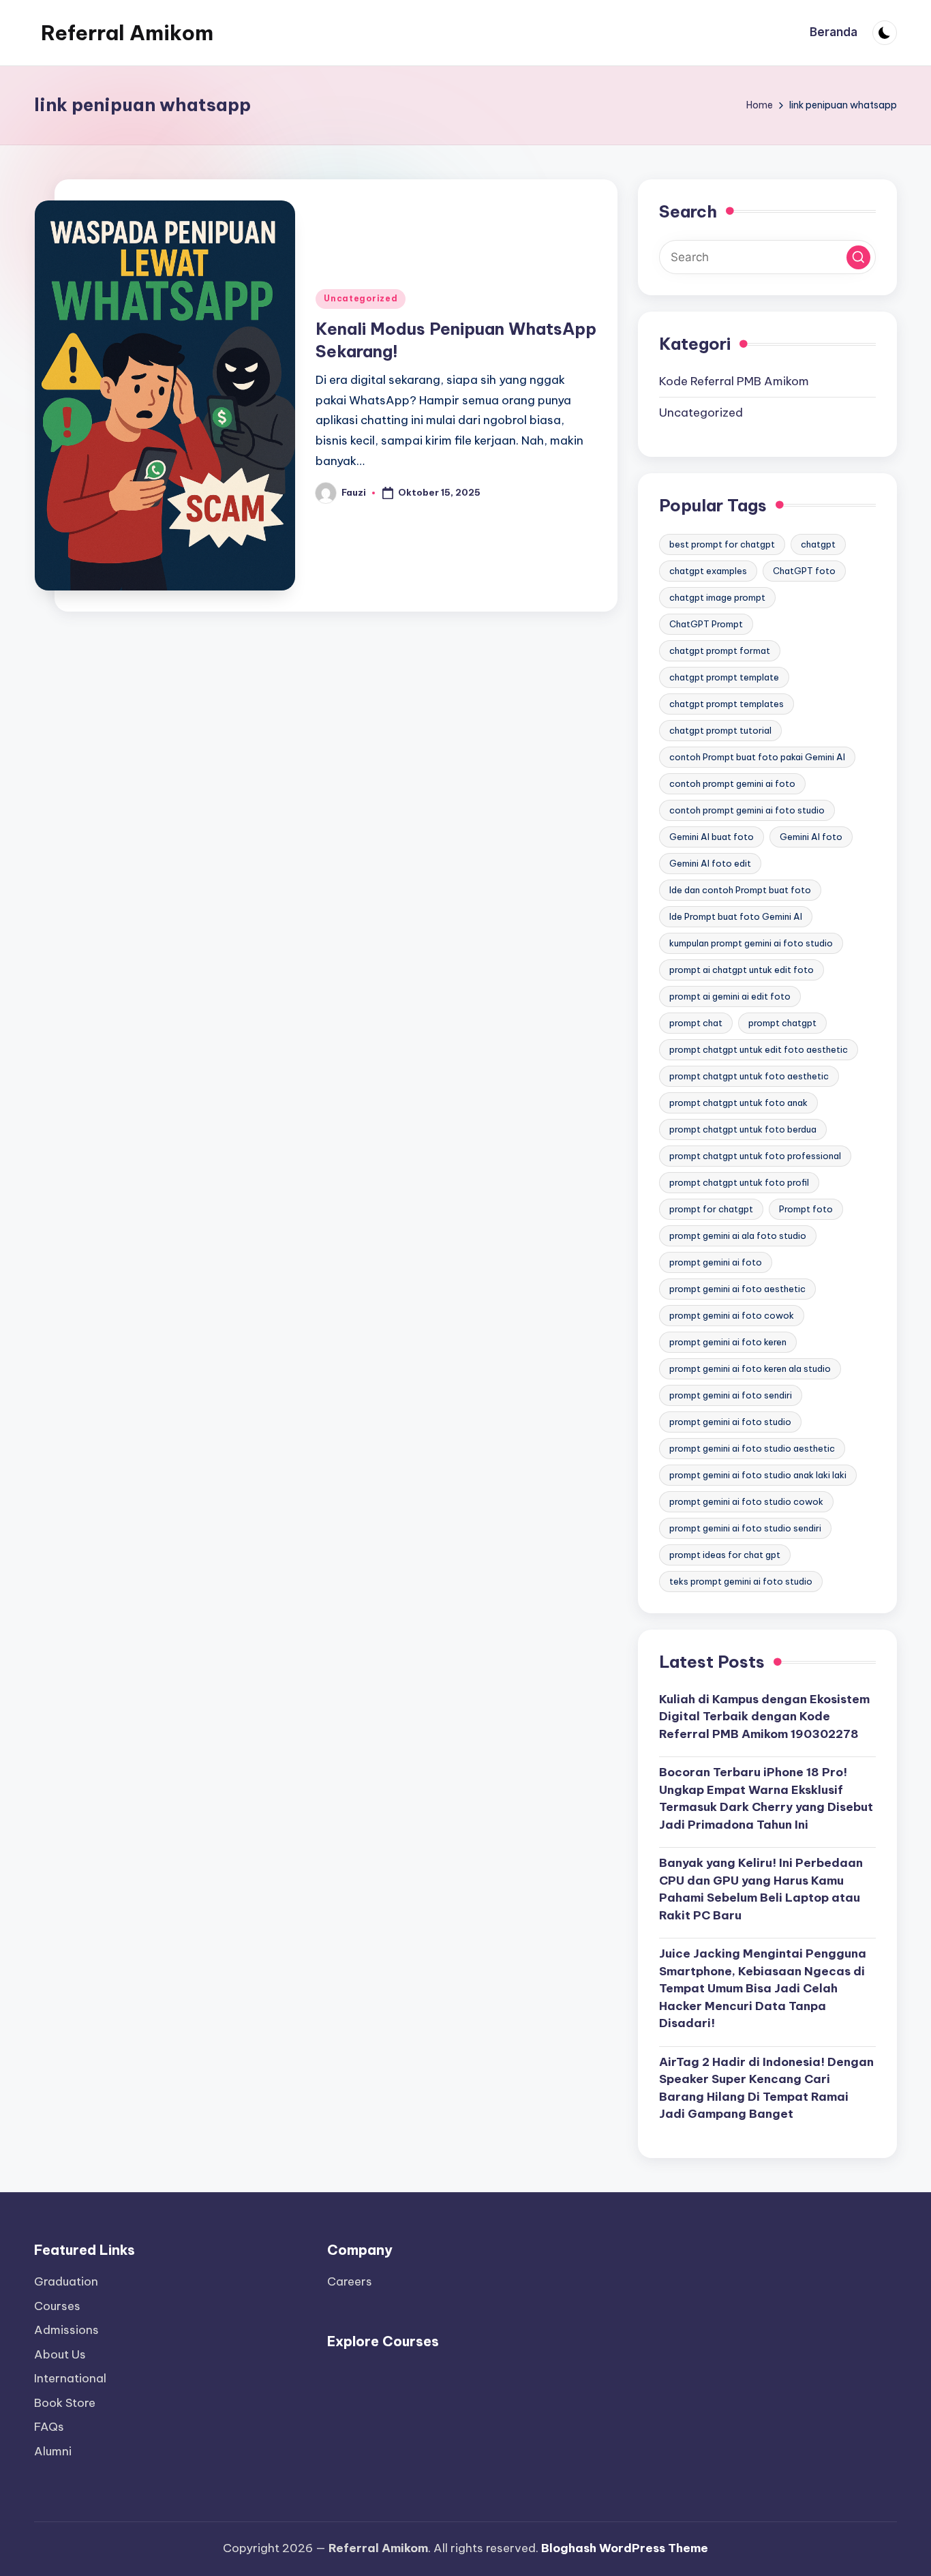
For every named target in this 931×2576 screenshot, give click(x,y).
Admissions (66, 2330)
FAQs (49, 2427)
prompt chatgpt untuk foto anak (738, 1103)
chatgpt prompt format (720, 650)
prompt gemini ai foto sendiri (731, 1395)
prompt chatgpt (782, 1023)
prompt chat (696, 1023)
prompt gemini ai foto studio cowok (746, 1501)
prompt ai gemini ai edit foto (730, 996)
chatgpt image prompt (717, 597)
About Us (60, 2354)
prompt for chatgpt (711, 1209)
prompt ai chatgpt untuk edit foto (742, 970)
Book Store (65, 2403)
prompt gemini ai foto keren (728, 1342)
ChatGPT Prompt (706, 624)
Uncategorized (361, 298)
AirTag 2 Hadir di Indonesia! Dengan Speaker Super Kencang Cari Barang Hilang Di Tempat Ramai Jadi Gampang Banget (766, 2088)
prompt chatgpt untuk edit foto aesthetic (759, 1049)
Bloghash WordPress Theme (625, 2548)
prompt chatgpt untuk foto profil (739, 1182)
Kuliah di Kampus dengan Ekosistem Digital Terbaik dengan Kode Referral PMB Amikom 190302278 (764, 1717)
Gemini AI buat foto (712, 837)
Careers (350, 2281)
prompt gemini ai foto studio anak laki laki (758, 1475)
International (70, 2378)
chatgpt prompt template (724, 677)
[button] (858, 257)
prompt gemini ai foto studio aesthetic (752, 1448)
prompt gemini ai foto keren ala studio (750, 1368)
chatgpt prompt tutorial (720, 730)
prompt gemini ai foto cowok (732, 1315)
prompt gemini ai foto (716, 1262)
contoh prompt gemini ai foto (732, 783)
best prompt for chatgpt (722, 544)
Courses (57, 2306)
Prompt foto (806, 1209)
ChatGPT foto (804, 571)
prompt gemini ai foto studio (730, 1422)
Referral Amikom (127, 33)
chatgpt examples (708, 571)
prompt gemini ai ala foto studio (738, 1235)
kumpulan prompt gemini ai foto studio (751, 943)
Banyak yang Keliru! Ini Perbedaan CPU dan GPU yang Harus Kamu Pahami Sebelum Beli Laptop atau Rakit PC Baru (761, 1889)
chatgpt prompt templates (727, 704)
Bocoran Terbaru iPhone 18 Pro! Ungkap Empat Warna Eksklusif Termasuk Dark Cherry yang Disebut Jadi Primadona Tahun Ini (766, 1798)
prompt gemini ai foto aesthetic (737, 1289)
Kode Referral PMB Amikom (734, 381)
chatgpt (818, 544)
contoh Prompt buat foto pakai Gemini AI (757, 757)
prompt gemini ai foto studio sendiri (745, 1528)
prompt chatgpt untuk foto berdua (743, 1129)
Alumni (53, 2451)
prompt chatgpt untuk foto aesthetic (749, 1076)
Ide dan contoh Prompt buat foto (740, 890)
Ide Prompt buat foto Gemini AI (736, 916)
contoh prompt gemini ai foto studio (747, 810)
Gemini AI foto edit (710, 863)
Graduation (66, 2281)
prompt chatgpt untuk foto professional (755, 1156)
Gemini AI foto (811, 837)
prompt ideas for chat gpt (725, 1555)
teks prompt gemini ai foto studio (741, 1581)
